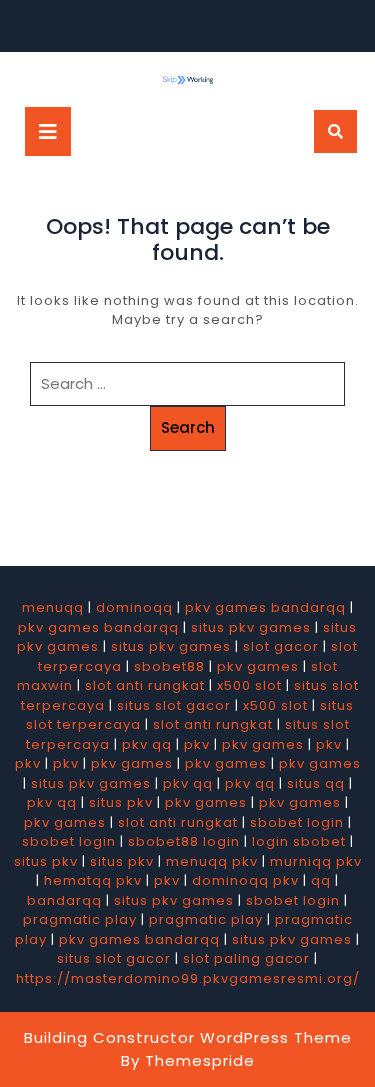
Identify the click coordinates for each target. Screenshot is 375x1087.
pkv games (258, 666)
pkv (197, 744)
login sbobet (299, 841)
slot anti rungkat (145, 685)
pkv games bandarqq (265, 607)
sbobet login (297, 822)
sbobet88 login (184, 841)
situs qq (316, 783)
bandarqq (64, 900)
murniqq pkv (316, 861)
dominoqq (134, 607)
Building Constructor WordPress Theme (188, 1037)
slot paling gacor (246, 958)
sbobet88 (169, 666)
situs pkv (121, 802)
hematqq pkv (93, 880)
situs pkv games (251, 627)
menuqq (53, 607)
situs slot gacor (174, 705)
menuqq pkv (212, 861)
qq (321, 880)
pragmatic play (80, 919)
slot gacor (281, 646)
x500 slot (249, 685)
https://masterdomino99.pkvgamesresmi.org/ (188, 978)
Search (188, 427)
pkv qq (147, 744)
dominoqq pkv (245, 880)
